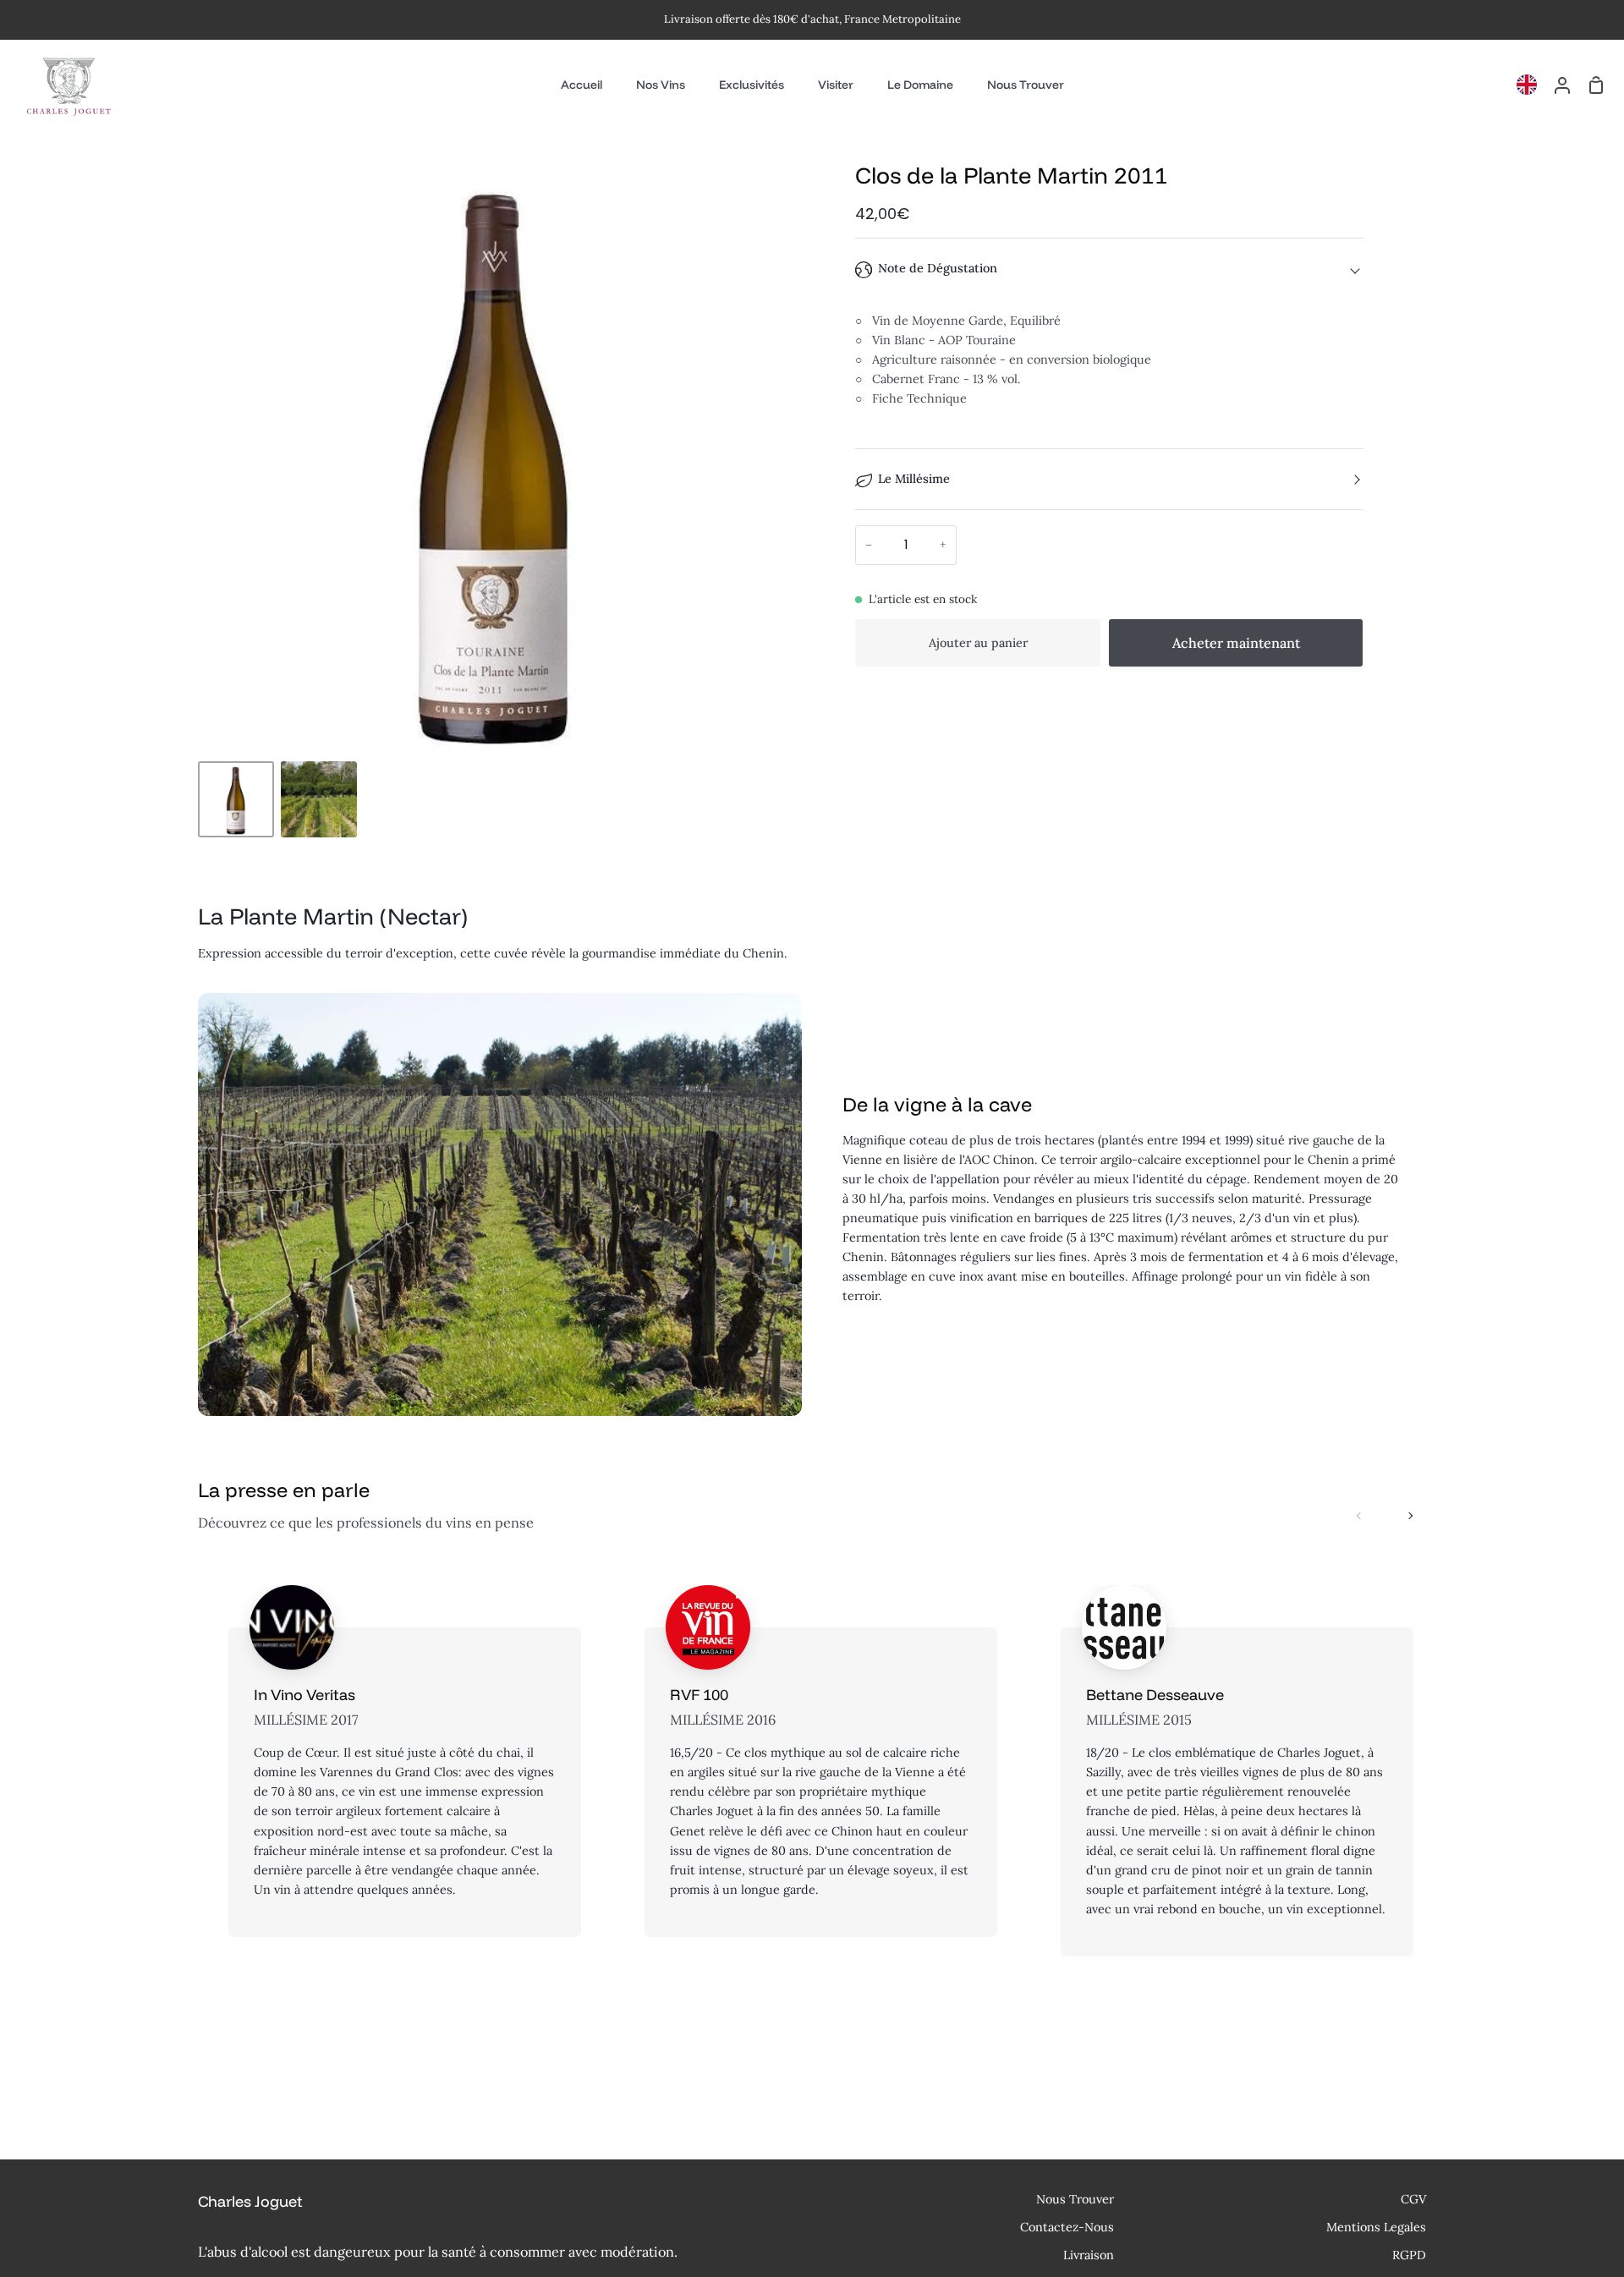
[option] (1531, 85)
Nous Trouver (1075, 2199)
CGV (1413, 2199)
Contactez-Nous (1067, 2227)
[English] (1531, 85)
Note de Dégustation (938, 268)
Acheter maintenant (1236, 643)
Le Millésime (914, 479)
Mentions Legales (1376, 2227)
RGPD (1409, 2255)
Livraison (1089, 2255)
